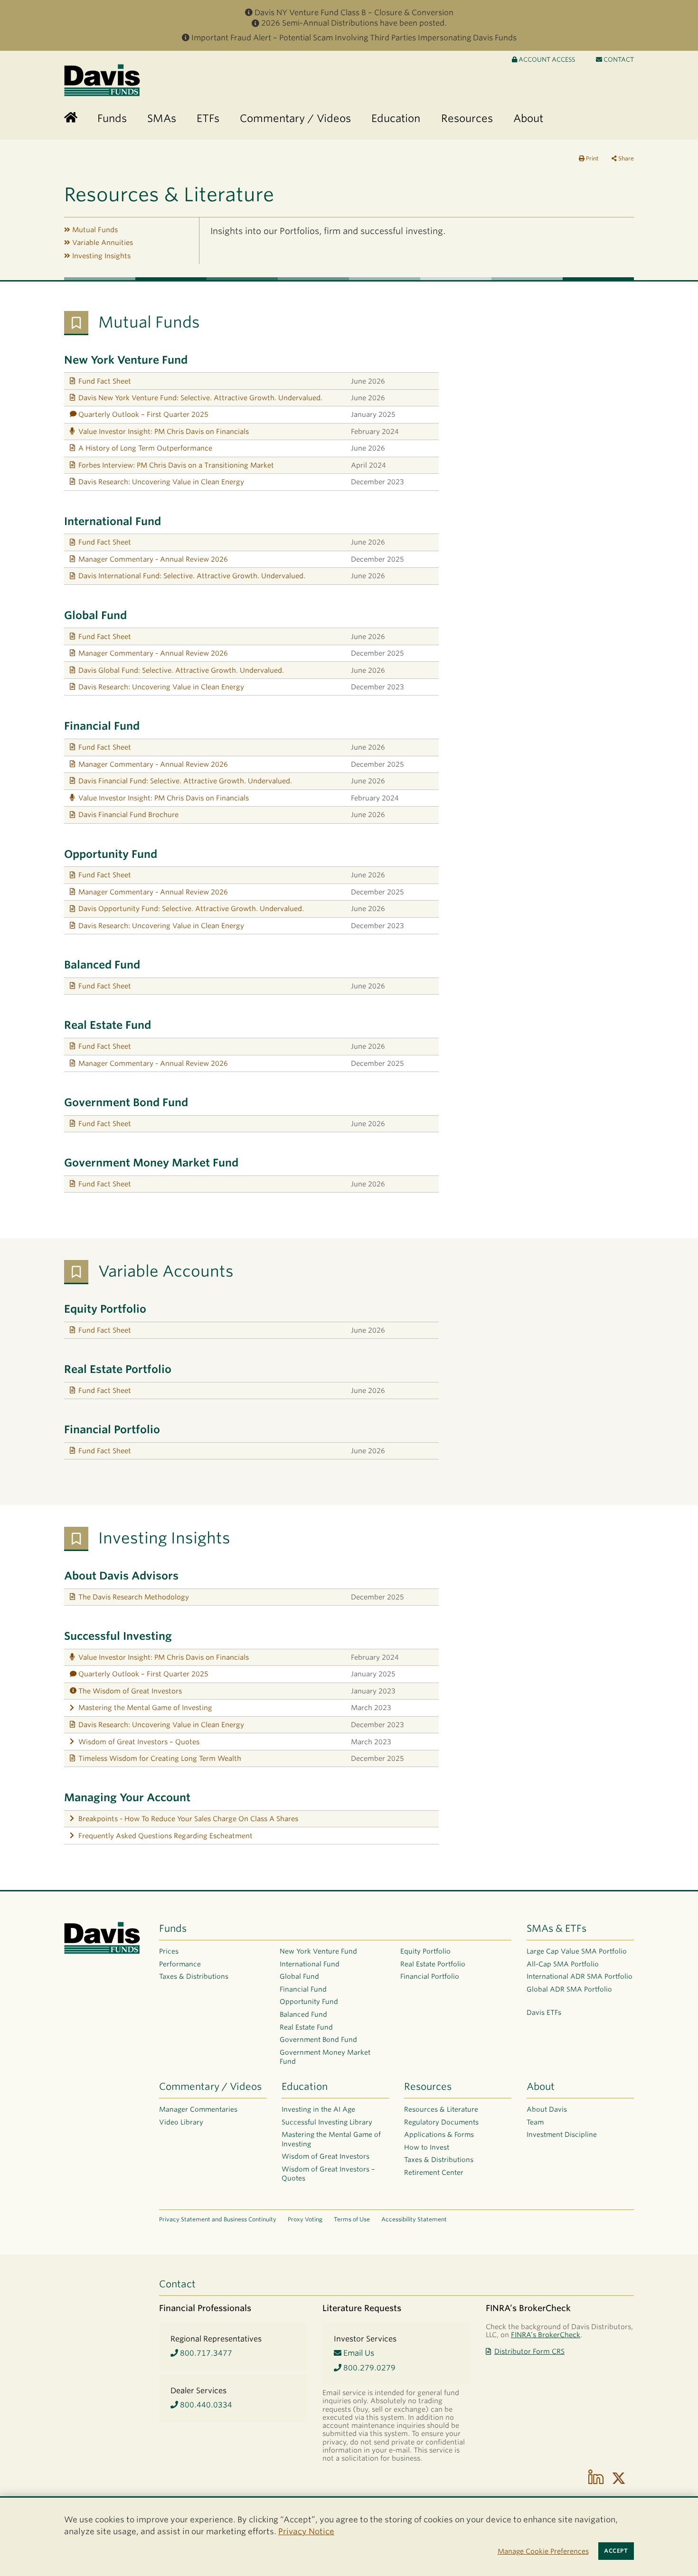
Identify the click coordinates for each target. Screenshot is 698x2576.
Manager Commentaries (198, 2109)
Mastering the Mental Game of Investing (145, 1707)
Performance (180, 1964)
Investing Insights (101, 256)
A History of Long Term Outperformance (145, 448)
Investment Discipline (562, 2134)
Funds (173, 1928)
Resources (428, 2087)
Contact (618, 60)
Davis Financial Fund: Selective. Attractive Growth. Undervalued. (185, 781)
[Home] (71, 118)
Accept (616, 2551)
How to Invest (427, 2147)
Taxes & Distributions (194, 1976)
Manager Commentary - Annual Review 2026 (153, 559)
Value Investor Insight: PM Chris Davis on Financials (164, 431)
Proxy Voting (305, 2219)
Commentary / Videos (210, 2087)
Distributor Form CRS (529, 2351)
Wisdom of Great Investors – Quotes (139, 1742)
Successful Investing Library (327, 2122)
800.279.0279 (368, 2368)
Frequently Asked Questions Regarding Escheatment (165, 1836)
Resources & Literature (441, 2109)
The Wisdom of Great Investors (130, 1691)
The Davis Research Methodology (134, 1597)
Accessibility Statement (414, 2219)
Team (535, 2122)
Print (592, 158)
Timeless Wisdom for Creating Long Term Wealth (160, 1758)
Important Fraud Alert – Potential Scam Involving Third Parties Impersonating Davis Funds (354, 38)
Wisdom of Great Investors (325, 2156)
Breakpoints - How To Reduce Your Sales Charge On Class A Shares (188, 1819)
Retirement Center (434, 2172)
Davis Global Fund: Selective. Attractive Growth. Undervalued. (181, 670)
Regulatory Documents (441, 2122)
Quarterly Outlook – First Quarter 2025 (143, 414)
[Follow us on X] (619, 2478)
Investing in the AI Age (318, 2109)
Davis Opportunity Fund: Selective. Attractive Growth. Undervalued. (191, 908)
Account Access (546, 60)
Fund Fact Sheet (105, 381)
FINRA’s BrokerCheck (546, 2335)
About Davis (547, 2109)
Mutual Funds (95, 230)
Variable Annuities (103, 242)
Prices (169, 1951)
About (541, 2087)
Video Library (181, 2122)
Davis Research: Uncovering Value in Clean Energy (161, 482)
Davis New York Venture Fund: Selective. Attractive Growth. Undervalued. (200, 398)
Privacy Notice (306, 2531)
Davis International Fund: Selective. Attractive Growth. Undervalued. (192, 576)
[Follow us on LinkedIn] (596, 2478)
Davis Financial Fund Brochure (128, 814)
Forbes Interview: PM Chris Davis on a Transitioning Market (176, 465)
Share (625, 158)
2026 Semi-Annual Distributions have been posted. (354, 23)
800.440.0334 (205, 2405)
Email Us (358, 2353)
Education (305, 2087)
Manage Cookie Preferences (543, 2551)
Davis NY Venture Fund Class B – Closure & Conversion (354, 13)
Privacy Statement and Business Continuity (218, 2219)
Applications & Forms (439, 2134)
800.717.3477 (205, 2353)
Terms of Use (352, 2219)
